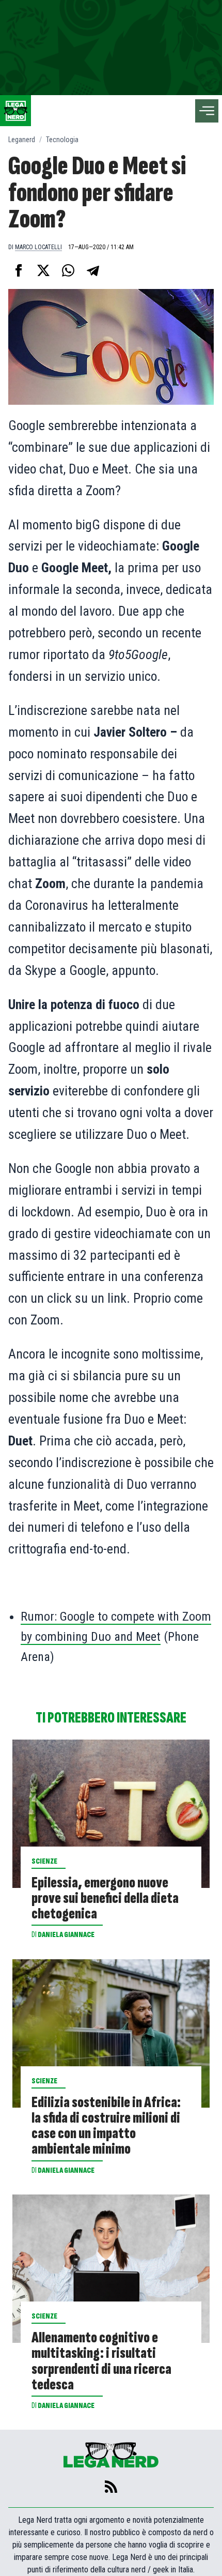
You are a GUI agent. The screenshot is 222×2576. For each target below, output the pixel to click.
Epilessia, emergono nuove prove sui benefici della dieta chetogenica (105, 1898)
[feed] (111, 2487)
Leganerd (22, 140)
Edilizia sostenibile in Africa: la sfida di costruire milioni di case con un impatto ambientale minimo (106, 2126)
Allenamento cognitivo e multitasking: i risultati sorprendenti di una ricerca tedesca (101, 2361)
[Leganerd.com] (15, 111)
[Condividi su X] (43, 270)
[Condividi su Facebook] (19, 270)
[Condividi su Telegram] (93, 270)
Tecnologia (62, 140)
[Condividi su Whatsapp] (68, 270)
